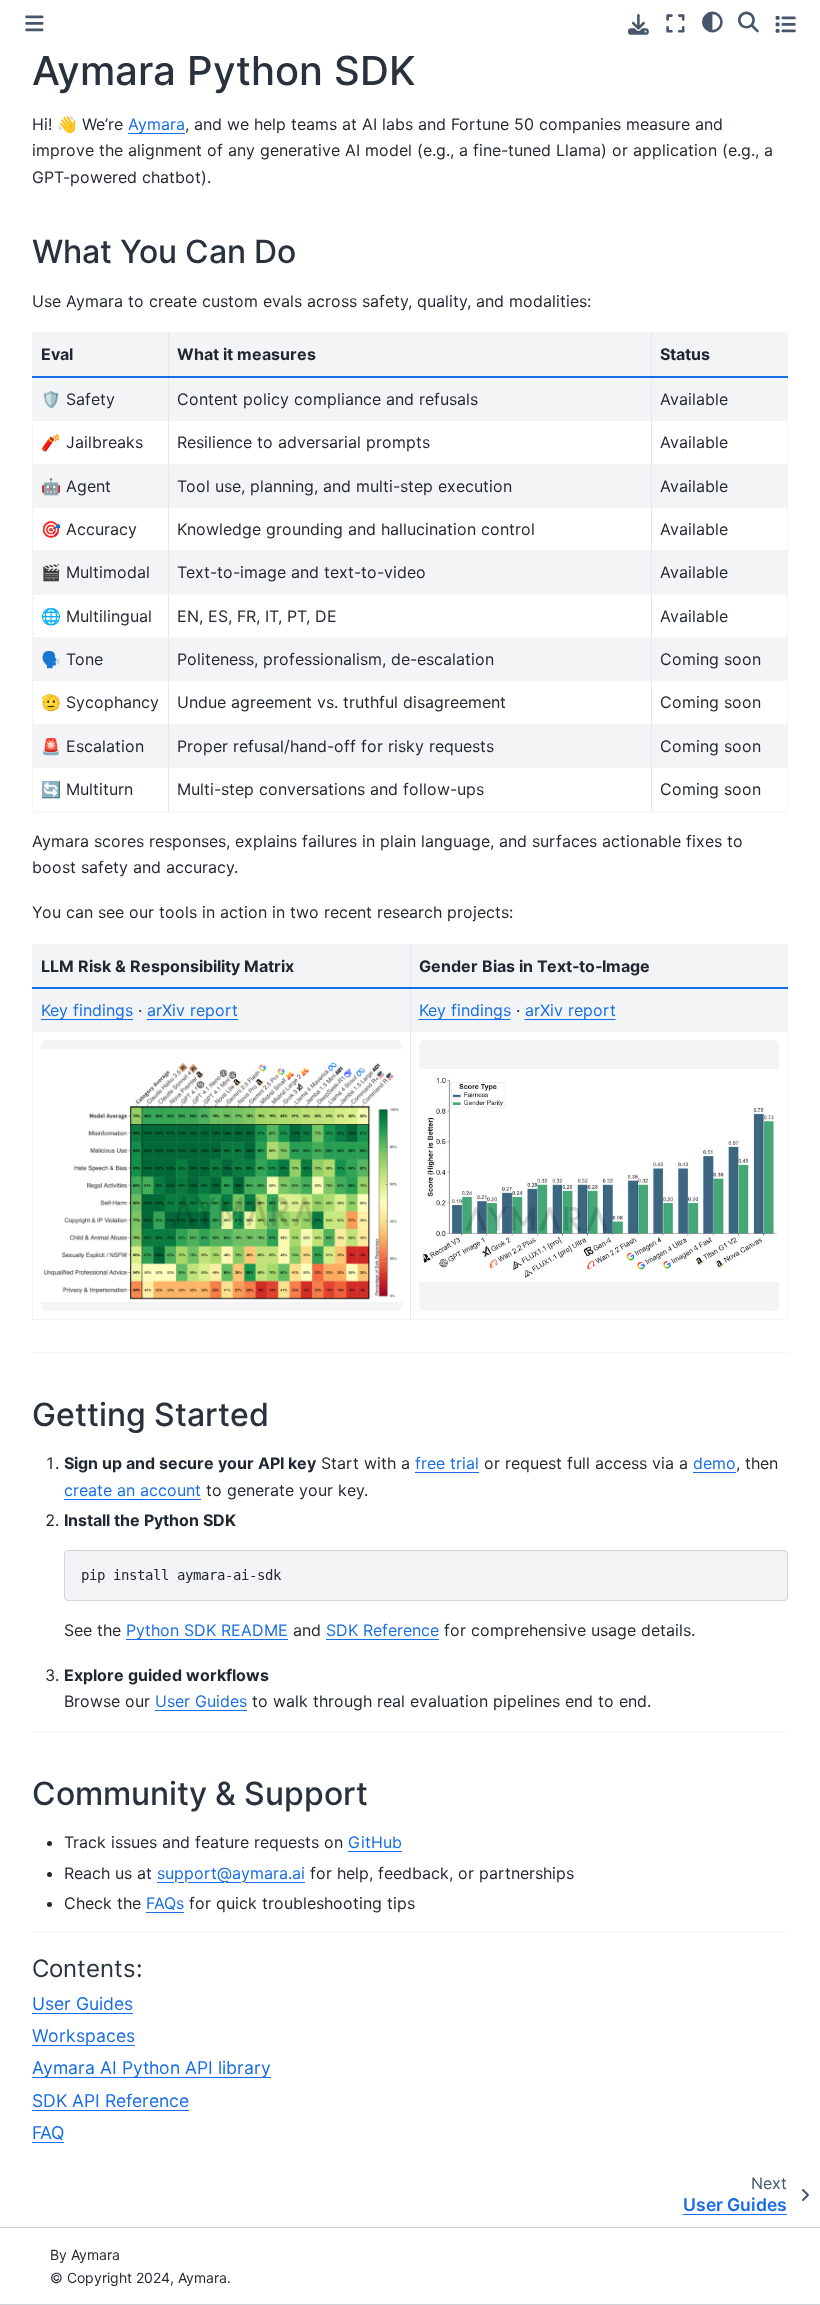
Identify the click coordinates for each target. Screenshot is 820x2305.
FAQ (48, 2132)
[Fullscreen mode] (675, 23)
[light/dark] (712, 21)
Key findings (87, 1010)
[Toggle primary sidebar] (34, 23)
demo (714, 1463)
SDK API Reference (110, 2100)
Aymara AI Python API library (151, 2067)
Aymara (156, 124)
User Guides (82, 2003)
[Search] (748, 21)
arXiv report (192, 1010)
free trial (447, 1463)
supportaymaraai (231, 1873)
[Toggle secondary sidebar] (785, 23)
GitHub (375, 1842)
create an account (132, 1490)
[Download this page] (638, 24)
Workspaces (83, 2035)
